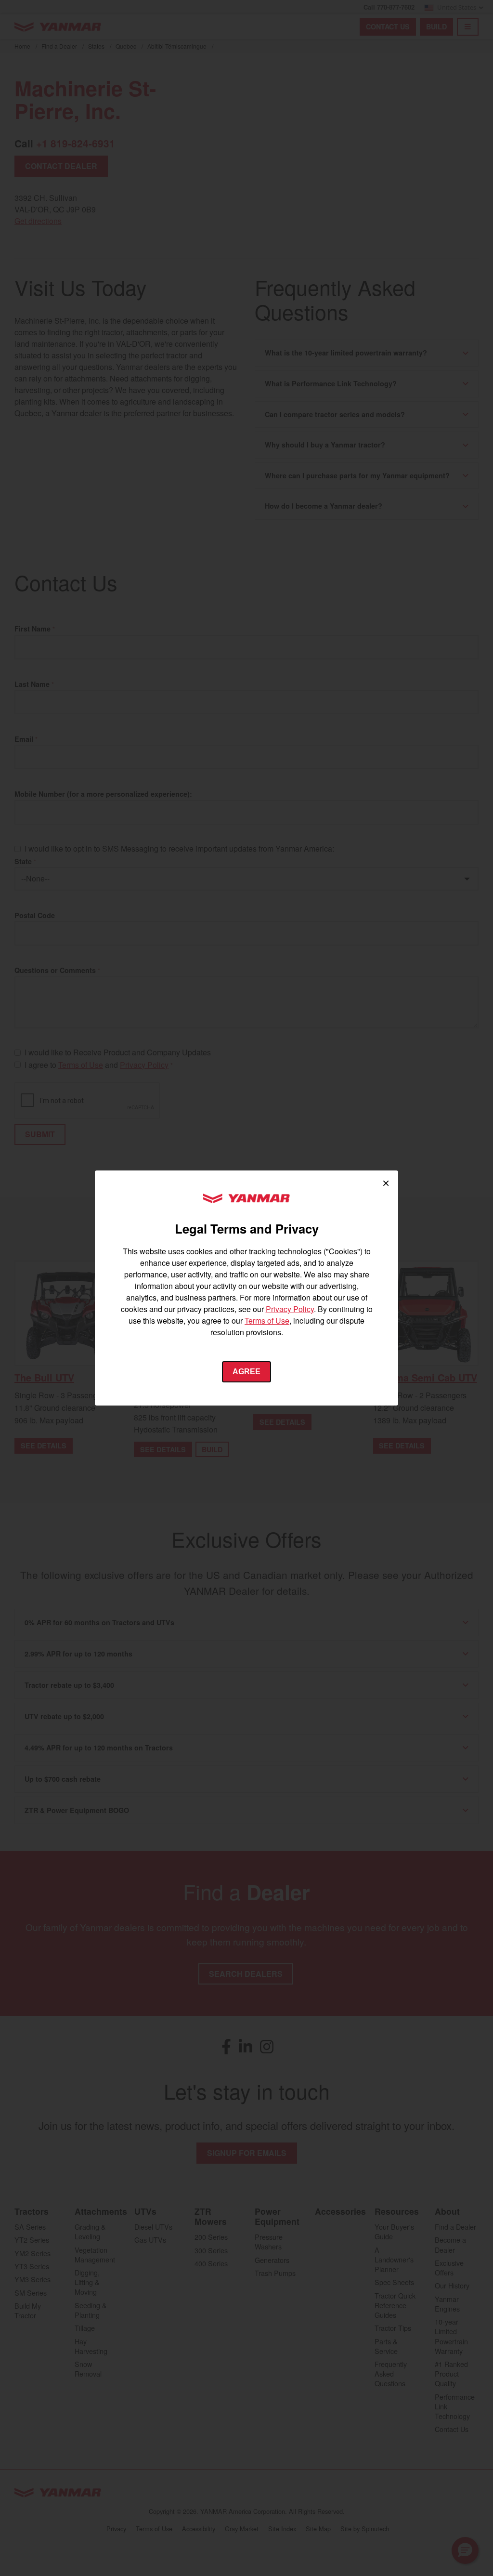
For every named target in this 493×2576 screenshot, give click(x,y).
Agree (246, 1372)
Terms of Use (267, 1321)
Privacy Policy (290, 1309)
